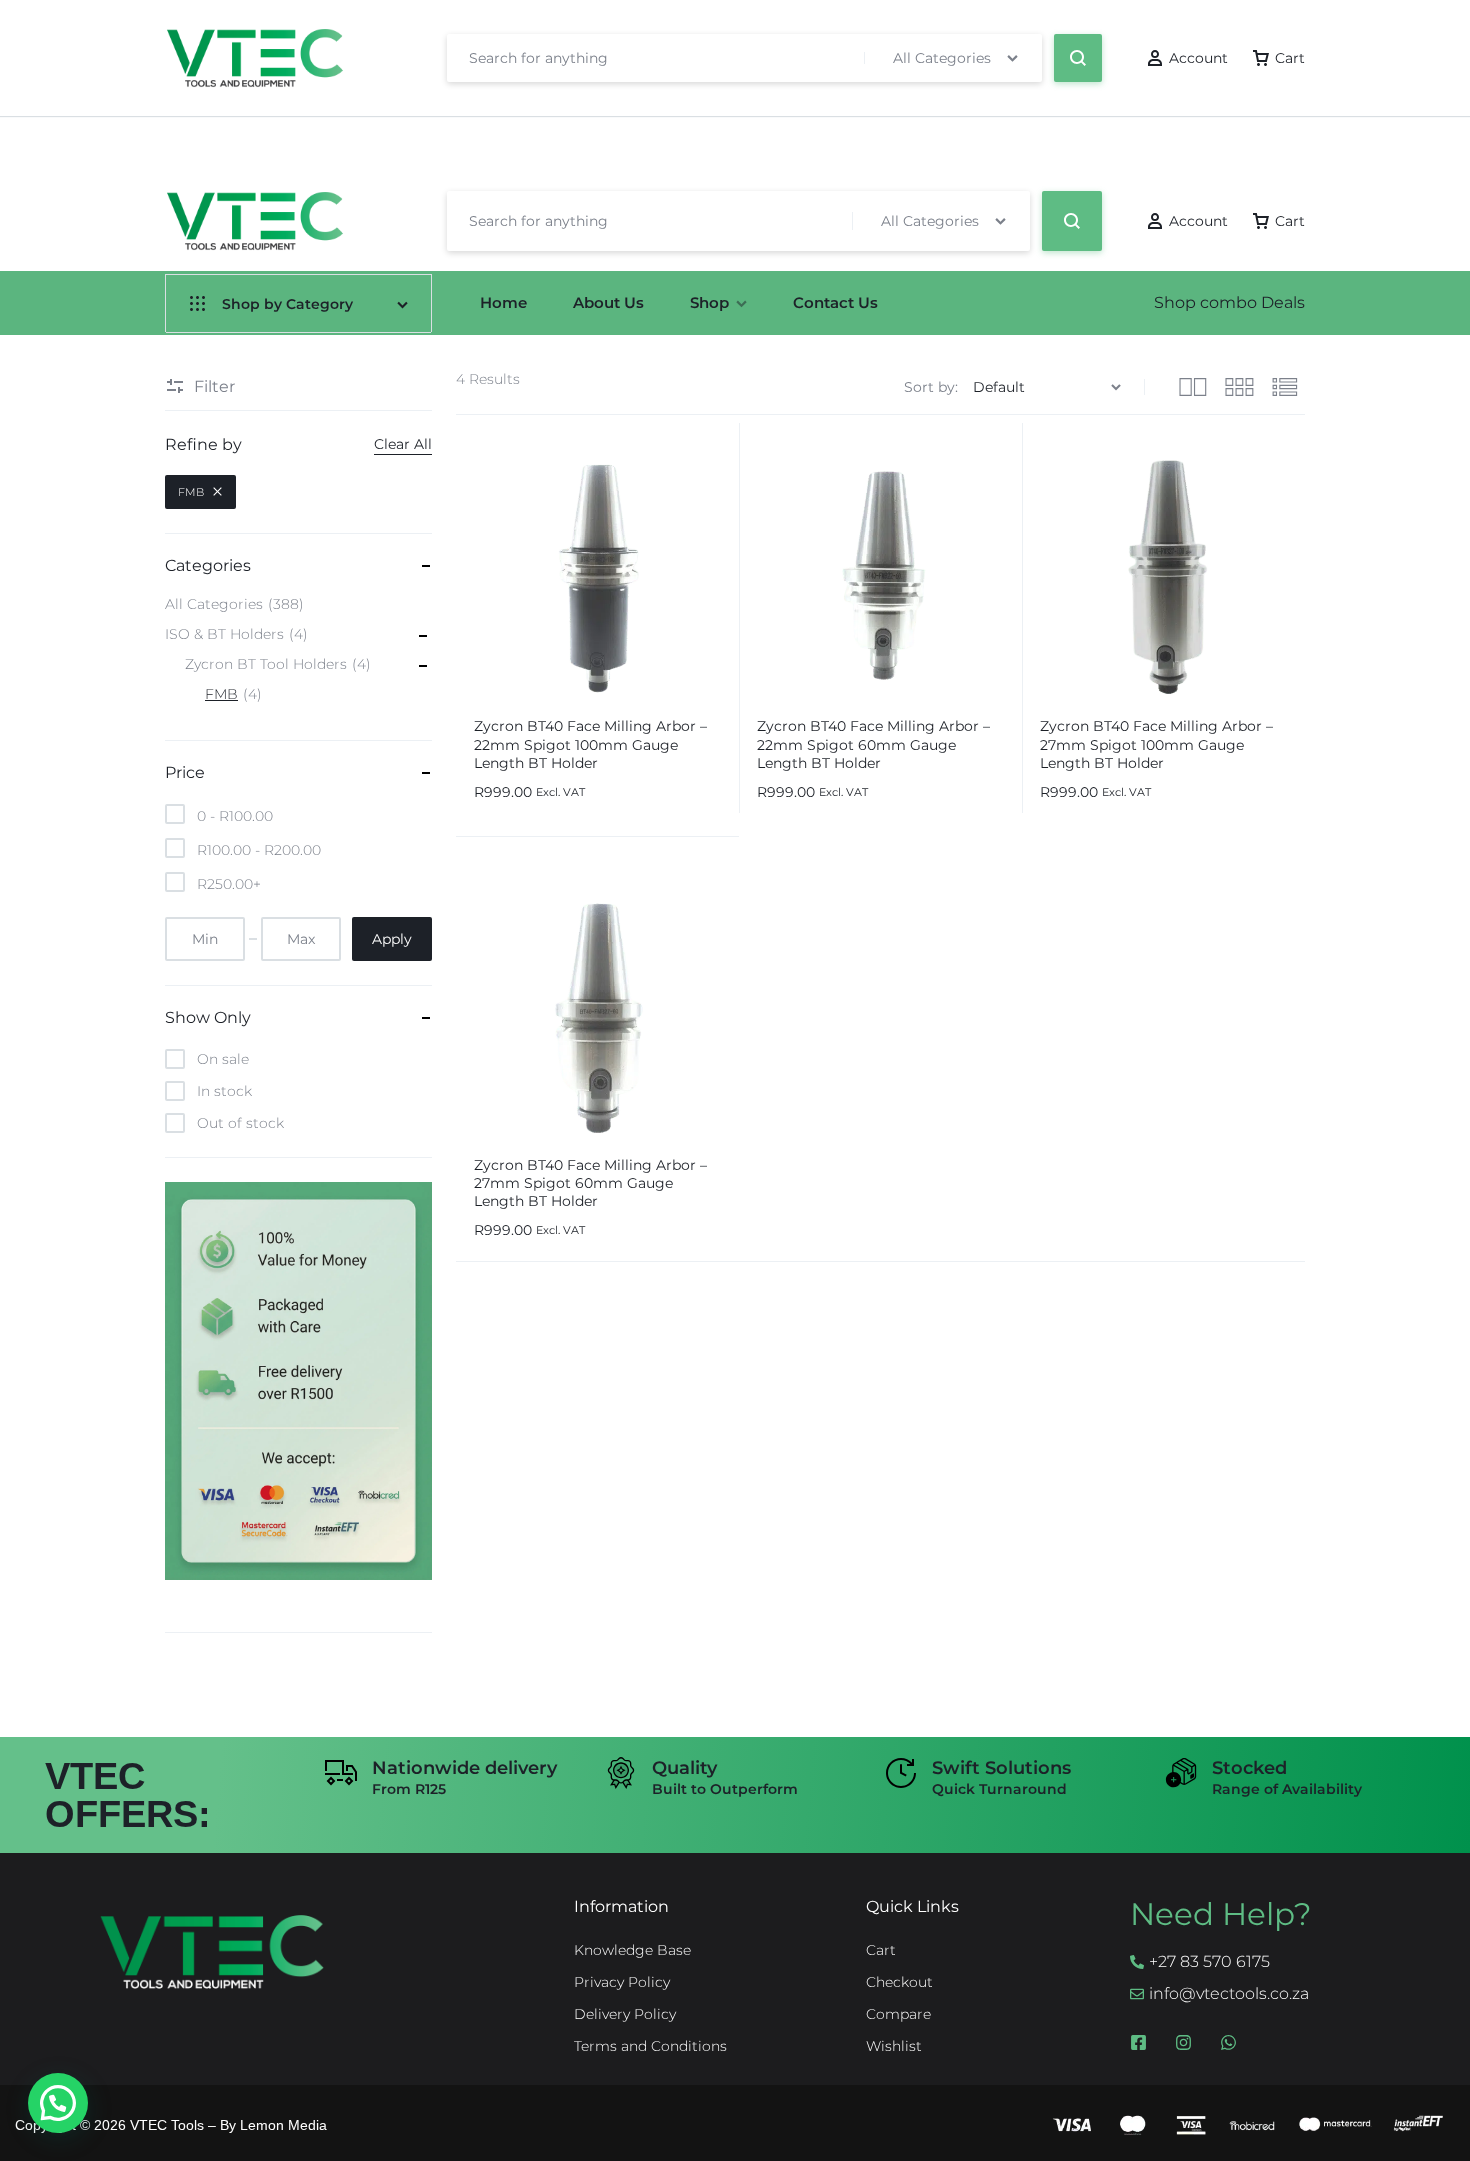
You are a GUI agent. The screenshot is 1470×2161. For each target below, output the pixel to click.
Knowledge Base (632, 1950)
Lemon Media (283, 2125)
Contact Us (835, 302)
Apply (392, 939)
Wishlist (894, 2046)
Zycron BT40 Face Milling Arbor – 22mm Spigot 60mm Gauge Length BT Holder (873, 744)
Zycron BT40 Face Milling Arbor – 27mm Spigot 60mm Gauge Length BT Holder (590, 1183)
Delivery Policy (625, 2014)
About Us (608, 302)
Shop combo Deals (1229, 302)
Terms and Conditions (650, 2046)
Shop (709, 302)
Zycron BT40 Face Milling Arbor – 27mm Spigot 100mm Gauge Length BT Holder (1156, 744)
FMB (191, 492)
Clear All (403, 444)
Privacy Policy (622, 1982)
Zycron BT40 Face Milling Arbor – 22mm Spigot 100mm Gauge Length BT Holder (590, 744)
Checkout (899, 1982)
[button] (58, 2103)
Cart (881, 1950)
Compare (898, 2014)
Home (503, 302)
